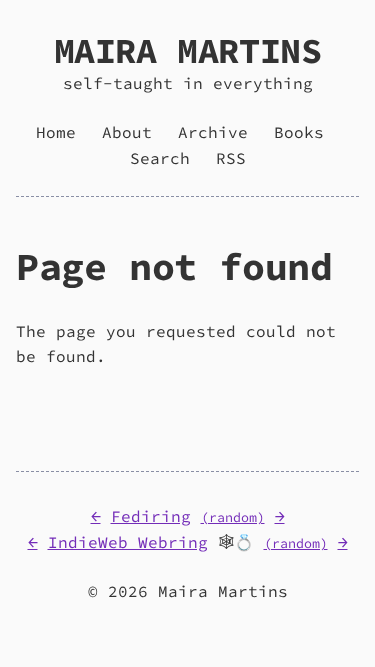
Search (160, 158)
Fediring (151, 516)
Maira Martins (188, 50)
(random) (233, 517)
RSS (231, 158)
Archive (213, 132)
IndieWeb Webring (128, 542)
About (127, 132)
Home (56, 132)
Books (299, 132)
